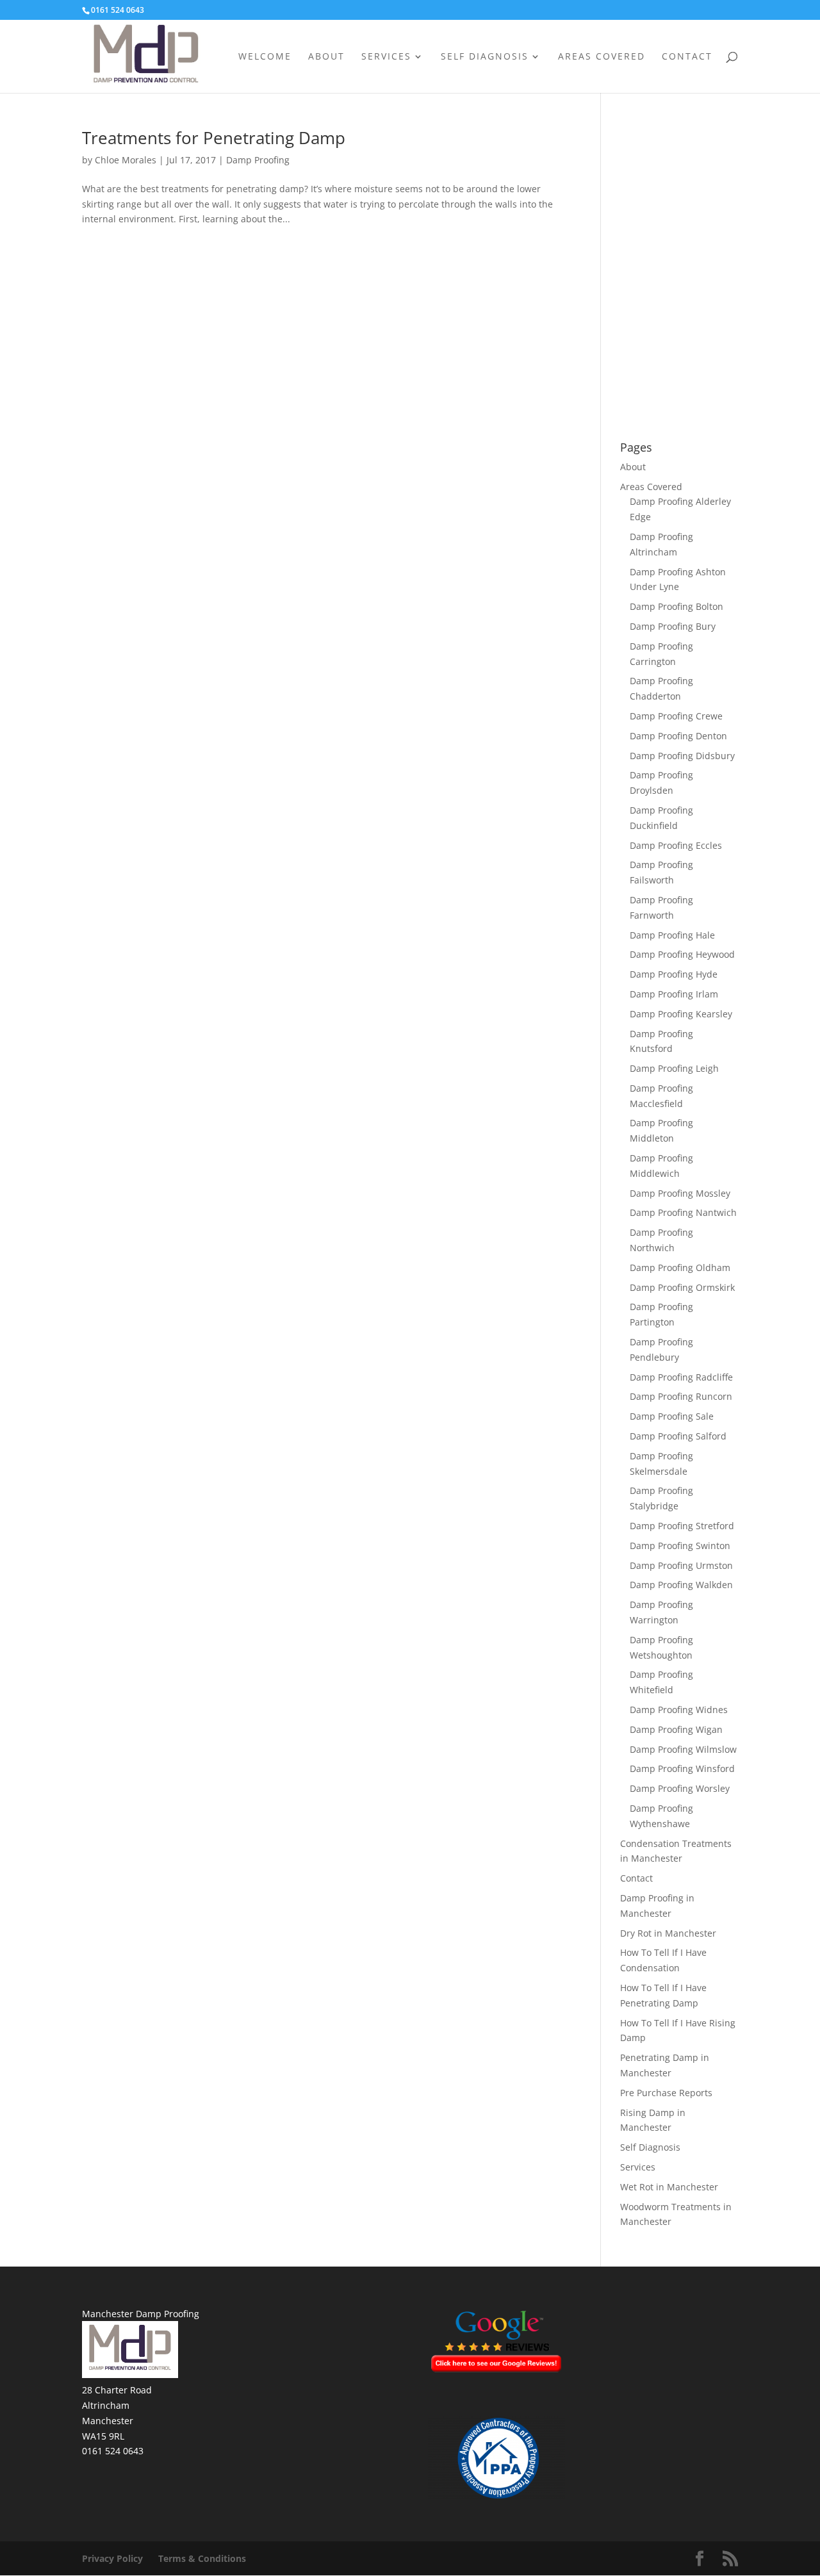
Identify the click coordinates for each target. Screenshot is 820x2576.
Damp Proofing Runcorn (681, 1396)
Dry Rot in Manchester (668, 1933)
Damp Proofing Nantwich (683, 1212)
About (326, 57)
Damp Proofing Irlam (674, 994)
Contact (687, 57)
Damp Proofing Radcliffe (681, 1377)
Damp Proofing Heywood (682, 954)
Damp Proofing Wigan (676, 1729)
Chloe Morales (126, 160)
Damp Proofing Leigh (674, 1068)
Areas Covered (602, 57)
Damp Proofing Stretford (682, 1526)
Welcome (265, 57)
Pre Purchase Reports (666, 2093)
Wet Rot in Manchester (669, 2187)
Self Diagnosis (485, 57)
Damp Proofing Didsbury (682, 756)
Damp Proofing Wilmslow (683, 1749)
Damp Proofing (258, 160)
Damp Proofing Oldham (680, 1267)
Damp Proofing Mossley (680, 1193)
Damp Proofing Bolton (676, 606)
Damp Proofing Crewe (676, 716)
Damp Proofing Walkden (681, 1585)
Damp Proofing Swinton (680, 1546)
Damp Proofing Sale (672, 1416)
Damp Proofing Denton (678, 736)
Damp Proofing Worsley (680, 1788)
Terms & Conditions (202, 2558)
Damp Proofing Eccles (676, 845)
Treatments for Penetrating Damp (214, 138)
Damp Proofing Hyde (674, 974)
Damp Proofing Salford (678, 1436)
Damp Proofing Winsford (682, 1768)
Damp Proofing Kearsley (681, 1014)
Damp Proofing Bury (673, 626)
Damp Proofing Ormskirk (682, 1287)
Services (386, 57)
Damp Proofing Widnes (679, 1710)
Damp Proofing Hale (672, 935)
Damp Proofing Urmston (681, 1565)
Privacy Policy (112, 2558)
